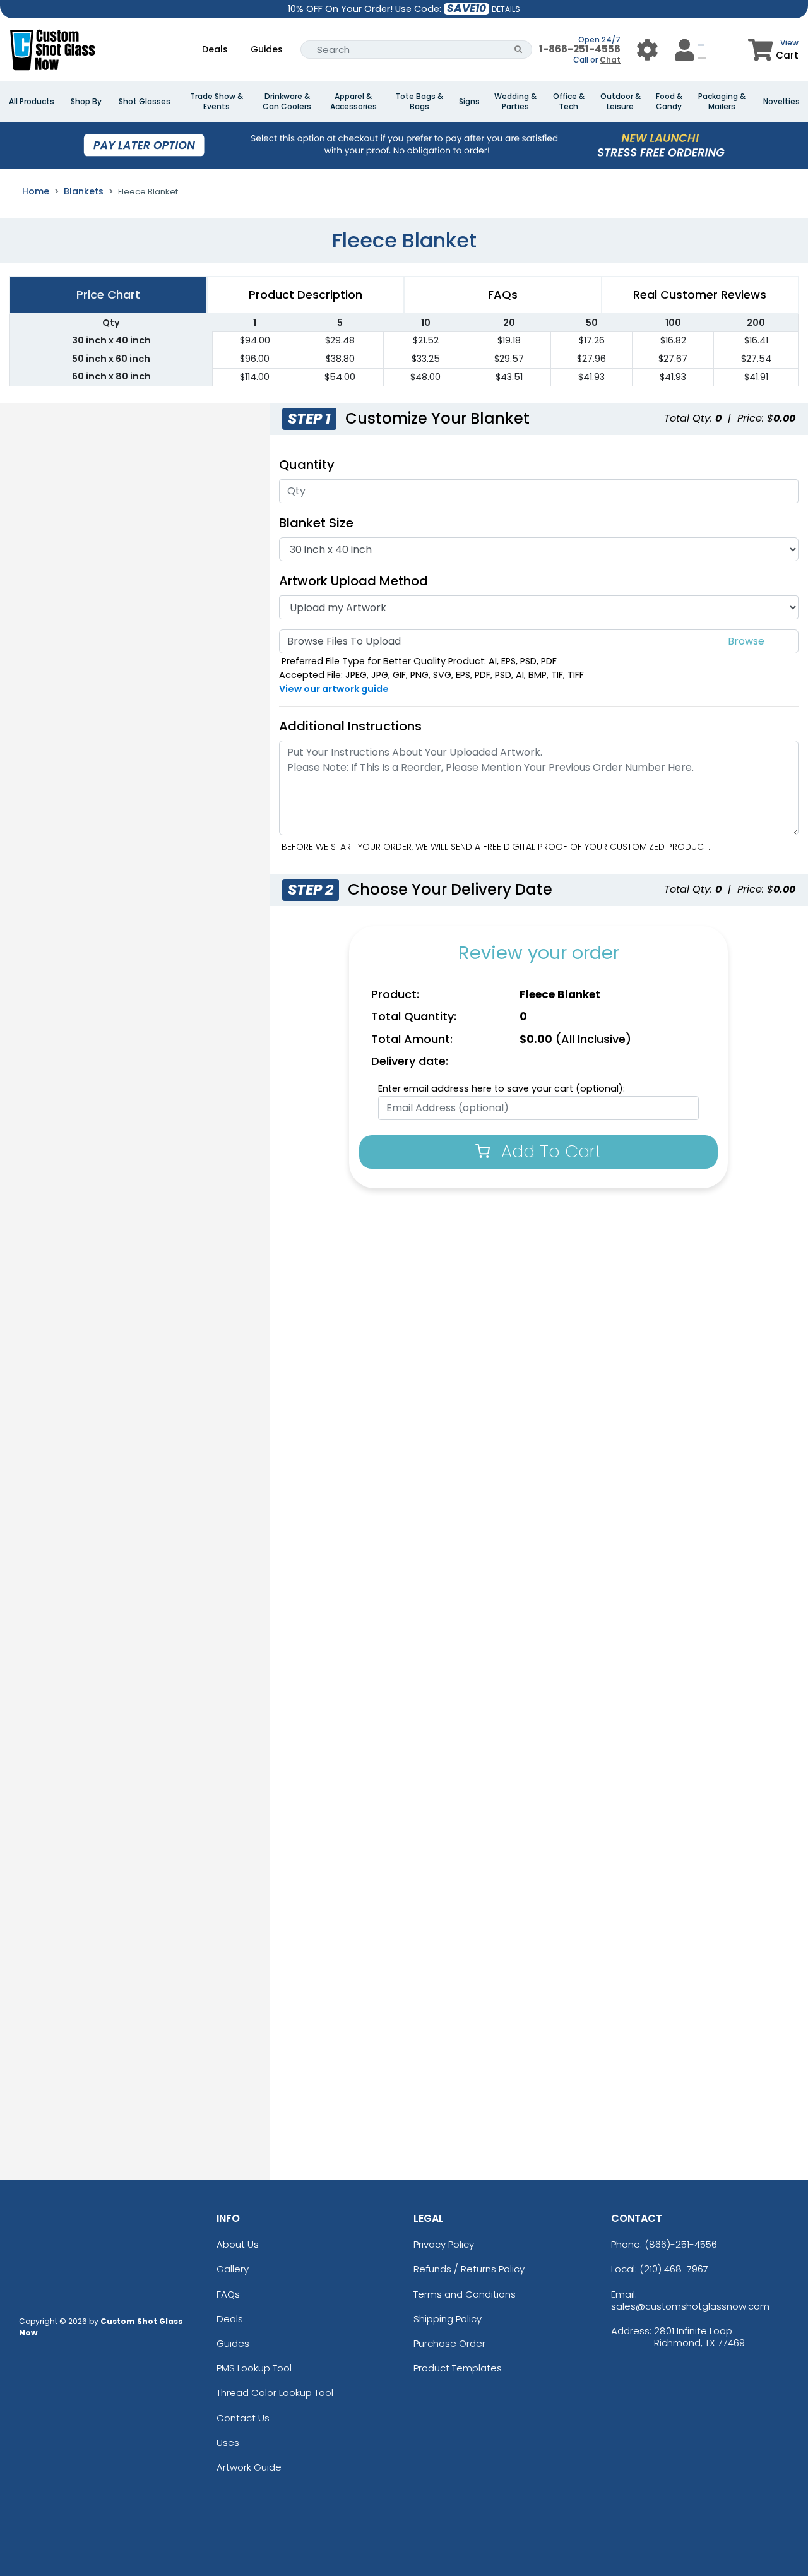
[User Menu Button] (647, 50)
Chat (610, 60)
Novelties (781, 102)
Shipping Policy (448, 2319)
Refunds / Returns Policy (469, 2269)
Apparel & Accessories (353, 102)
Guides (267, 49)
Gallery (233, 2269)
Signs (469, 102)
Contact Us (243, 2418)
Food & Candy (669, 102)
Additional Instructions (350, 726)
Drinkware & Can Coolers (287, 102)
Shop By (86, 102)
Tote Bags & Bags (419, 102)
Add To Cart (549, 1151)
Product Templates (458, 2368)
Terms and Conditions (465, 2294)
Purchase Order (449, 2343)
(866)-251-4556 (681, 2244)
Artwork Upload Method (353, 581)
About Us (238, 2244)
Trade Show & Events (217, 102)
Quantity (307, 465)
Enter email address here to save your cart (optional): (502, 1088)
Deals (215, 49)
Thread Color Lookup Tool (275, 2393)
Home (36, 191)
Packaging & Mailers (722, 102)
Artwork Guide (249, 2467)
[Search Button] (519, 50)
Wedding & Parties (515, 102)
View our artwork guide (334, 689)
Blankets (84, 191)
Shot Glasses (145, 102)
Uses (228, 2442)
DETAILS (506, 9)
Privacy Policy (444, 2244)
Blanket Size (316, 523)
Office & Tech (569, 102)
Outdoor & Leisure (621, 102)
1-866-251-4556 (580, 49)
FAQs (228, 2294)
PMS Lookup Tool (254, 2368)
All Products (32, 102)
